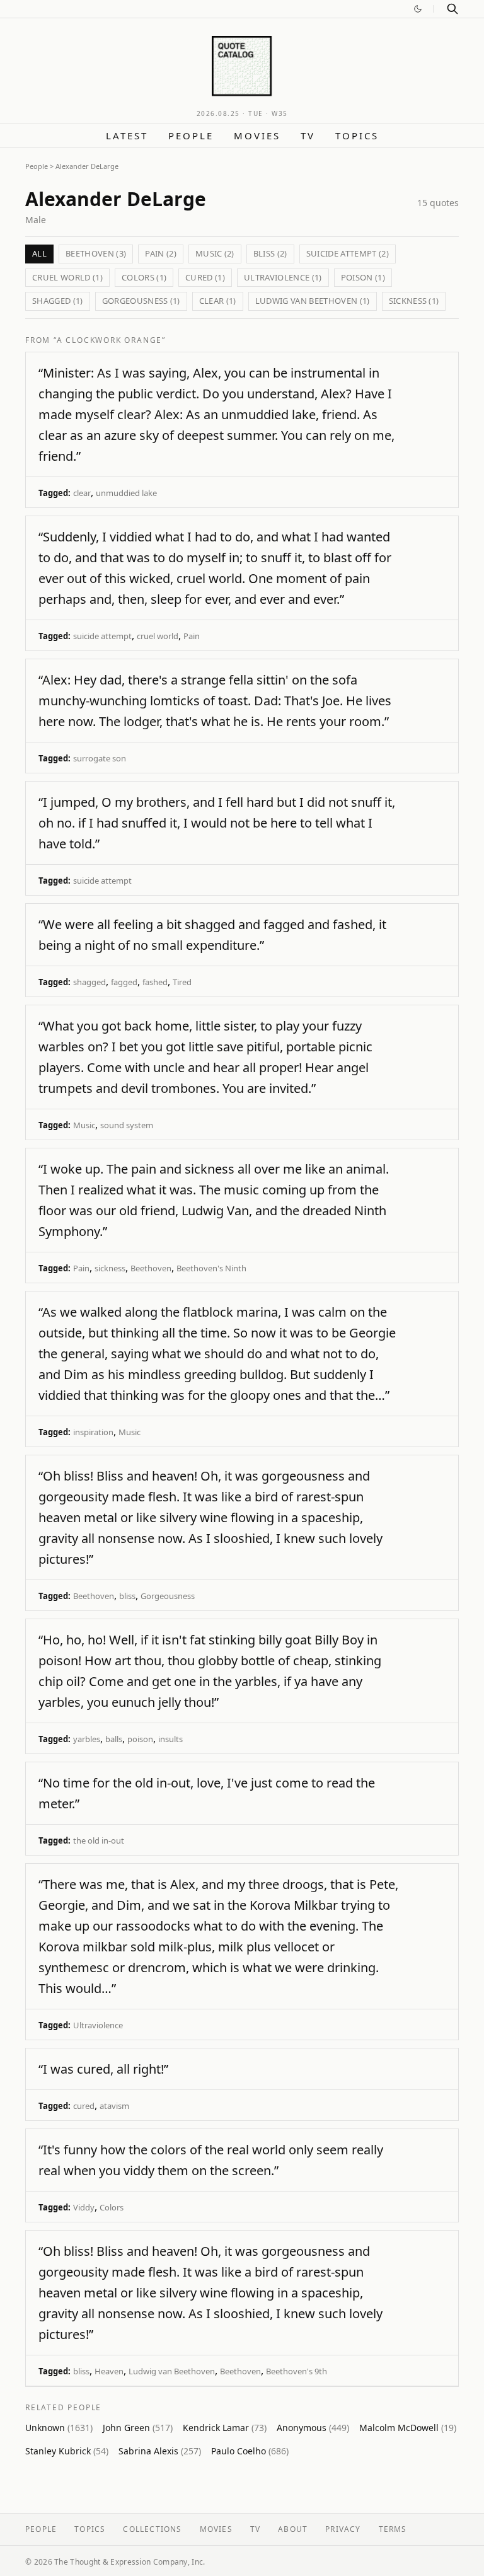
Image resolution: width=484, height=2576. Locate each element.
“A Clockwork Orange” (110, 340)
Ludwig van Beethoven (172, 2371)
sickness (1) (414, 301)
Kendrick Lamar (225, 2428)
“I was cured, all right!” (103, 2069)
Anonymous (313, 2428)
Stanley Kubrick (67, 2451)
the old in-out (99, 1840)
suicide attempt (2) (348, 253)
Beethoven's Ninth (211, 1268)
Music (84, 1125)
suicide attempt (102, 636)
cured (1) (205, 277)
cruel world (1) (67, 277)
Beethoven (151, 1268)
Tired (182, 982)
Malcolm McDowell (408, 2428)
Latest (127, 136)
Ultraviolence (98, 2025)
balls (114, 1739)
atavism (114, 2106)
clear (82, 493)
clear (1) (218, 301)
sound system (127, 1125)
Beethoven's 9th (297, 2371)
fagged (124, 982)
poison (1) (363, 277)
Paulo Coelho (250, 2451)
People (191, 136)
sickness (110, 1268)
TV (308, 136)
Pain (192, 636)
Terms (393, 2529)
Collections (152, 2529)
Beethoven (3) (96, 253)
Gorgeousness (168, 1596)
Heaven (109, 2371)
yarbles (87, 1739)
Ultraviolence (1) (283, 277)
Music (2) (215, 253)
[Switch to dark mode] (418, 9)
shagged (89, 982)
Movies (257, 136)
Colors (112, 2207)
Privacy (343, 2529)
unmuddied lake (126, 493)
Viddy (84, 2207)
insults (170, 1739)
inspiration (93, 1432)
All (39, 253)
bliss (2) (270, 253)
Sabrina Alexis (160, 2451)
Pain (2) (161, 253)
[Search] (452, 9)
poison (140, 1739)
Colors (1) (144, 277)
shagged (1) (58, 301)
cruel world (158, 636)
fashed (155, 982)
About (293, 2529)
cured (84, 2106)
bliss (127, 1596)
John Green (138, 2428)
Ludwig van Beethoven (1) (313, 301)
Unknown (59, 2428)
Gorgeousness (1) (141, 301)
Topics (357, 136)
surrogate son (100, 758)
